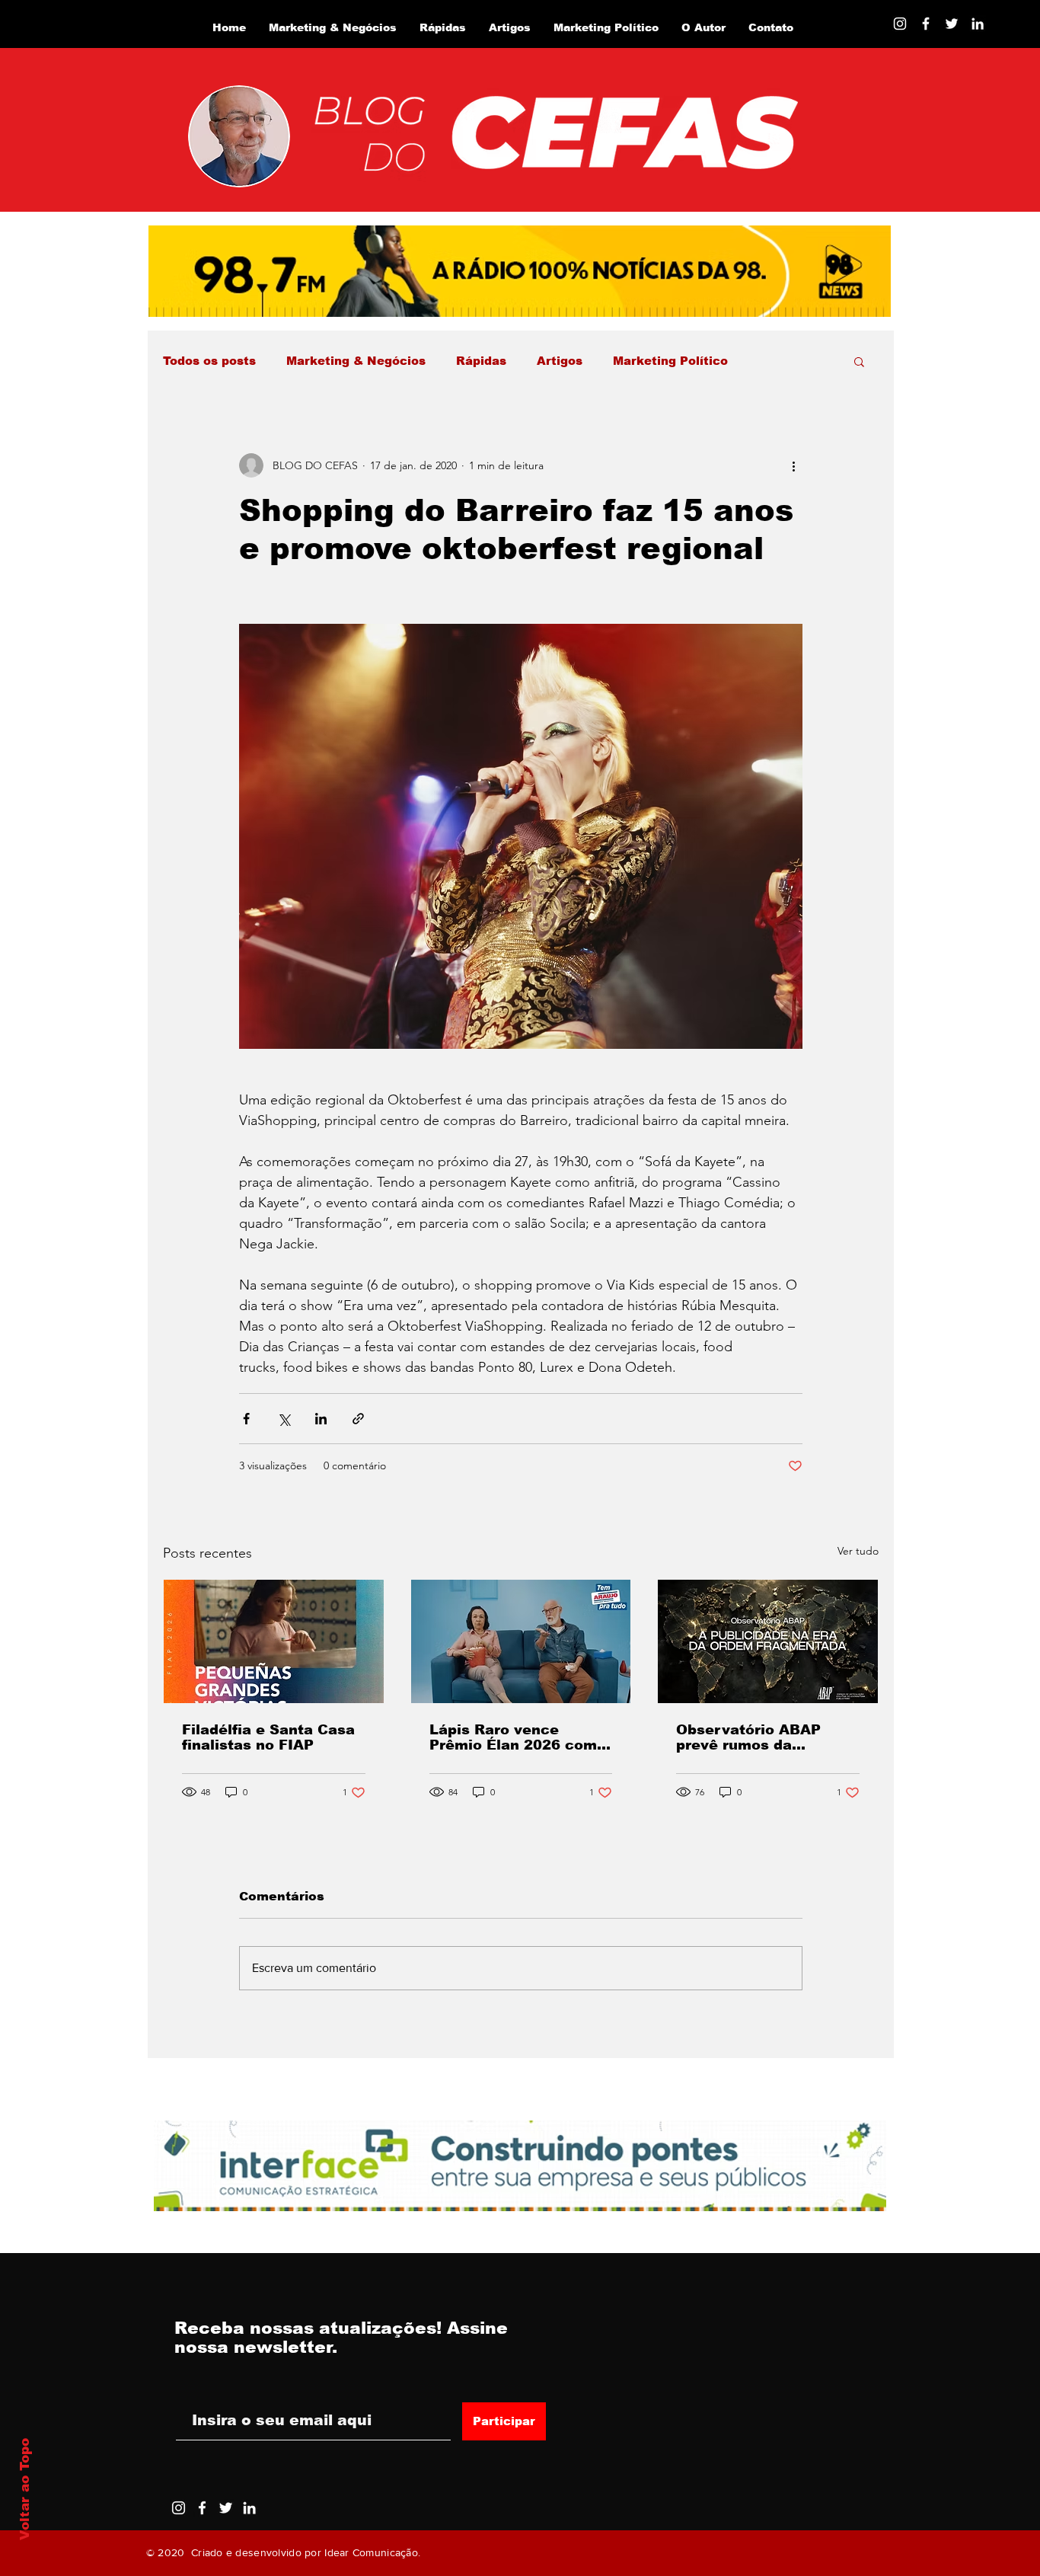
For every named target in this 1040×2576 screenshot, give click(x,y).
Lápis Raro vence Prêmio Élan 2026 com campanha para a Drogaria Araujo (513, 1737)
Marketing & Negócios (356, 361)
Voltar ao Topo (25, 2489)
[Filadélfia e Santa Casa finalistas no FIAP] (274, 1641)
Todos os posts (209, 361)
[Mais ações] (793, 465)
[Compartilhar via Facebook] (246, 1419)
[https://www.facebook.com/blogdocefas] (926, 24)
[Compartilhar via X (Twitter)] (284, 1419)
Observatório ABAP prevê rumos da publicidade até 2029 (754, 1737)
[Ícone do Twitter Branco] (226, 2508)
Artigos (560, 361)
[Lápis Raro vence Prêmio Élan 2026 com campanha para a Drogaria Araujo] (521, 1641)
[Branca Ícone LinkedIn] (978, 24)
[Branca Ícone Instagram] (900, 24)
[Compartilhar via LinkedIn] (321, 1419)
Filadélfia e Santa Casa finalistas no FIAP (268, 1737)
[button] (859, 361)
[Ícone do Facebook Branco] (202, 2508)
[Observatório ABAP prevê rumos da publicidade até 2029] (768, 1641)
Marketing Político (670, 361)
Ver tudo (858, 1551)
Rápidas (481, 361)
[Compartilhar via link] (358, 1419)
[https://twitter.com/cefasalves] (952, 24)
